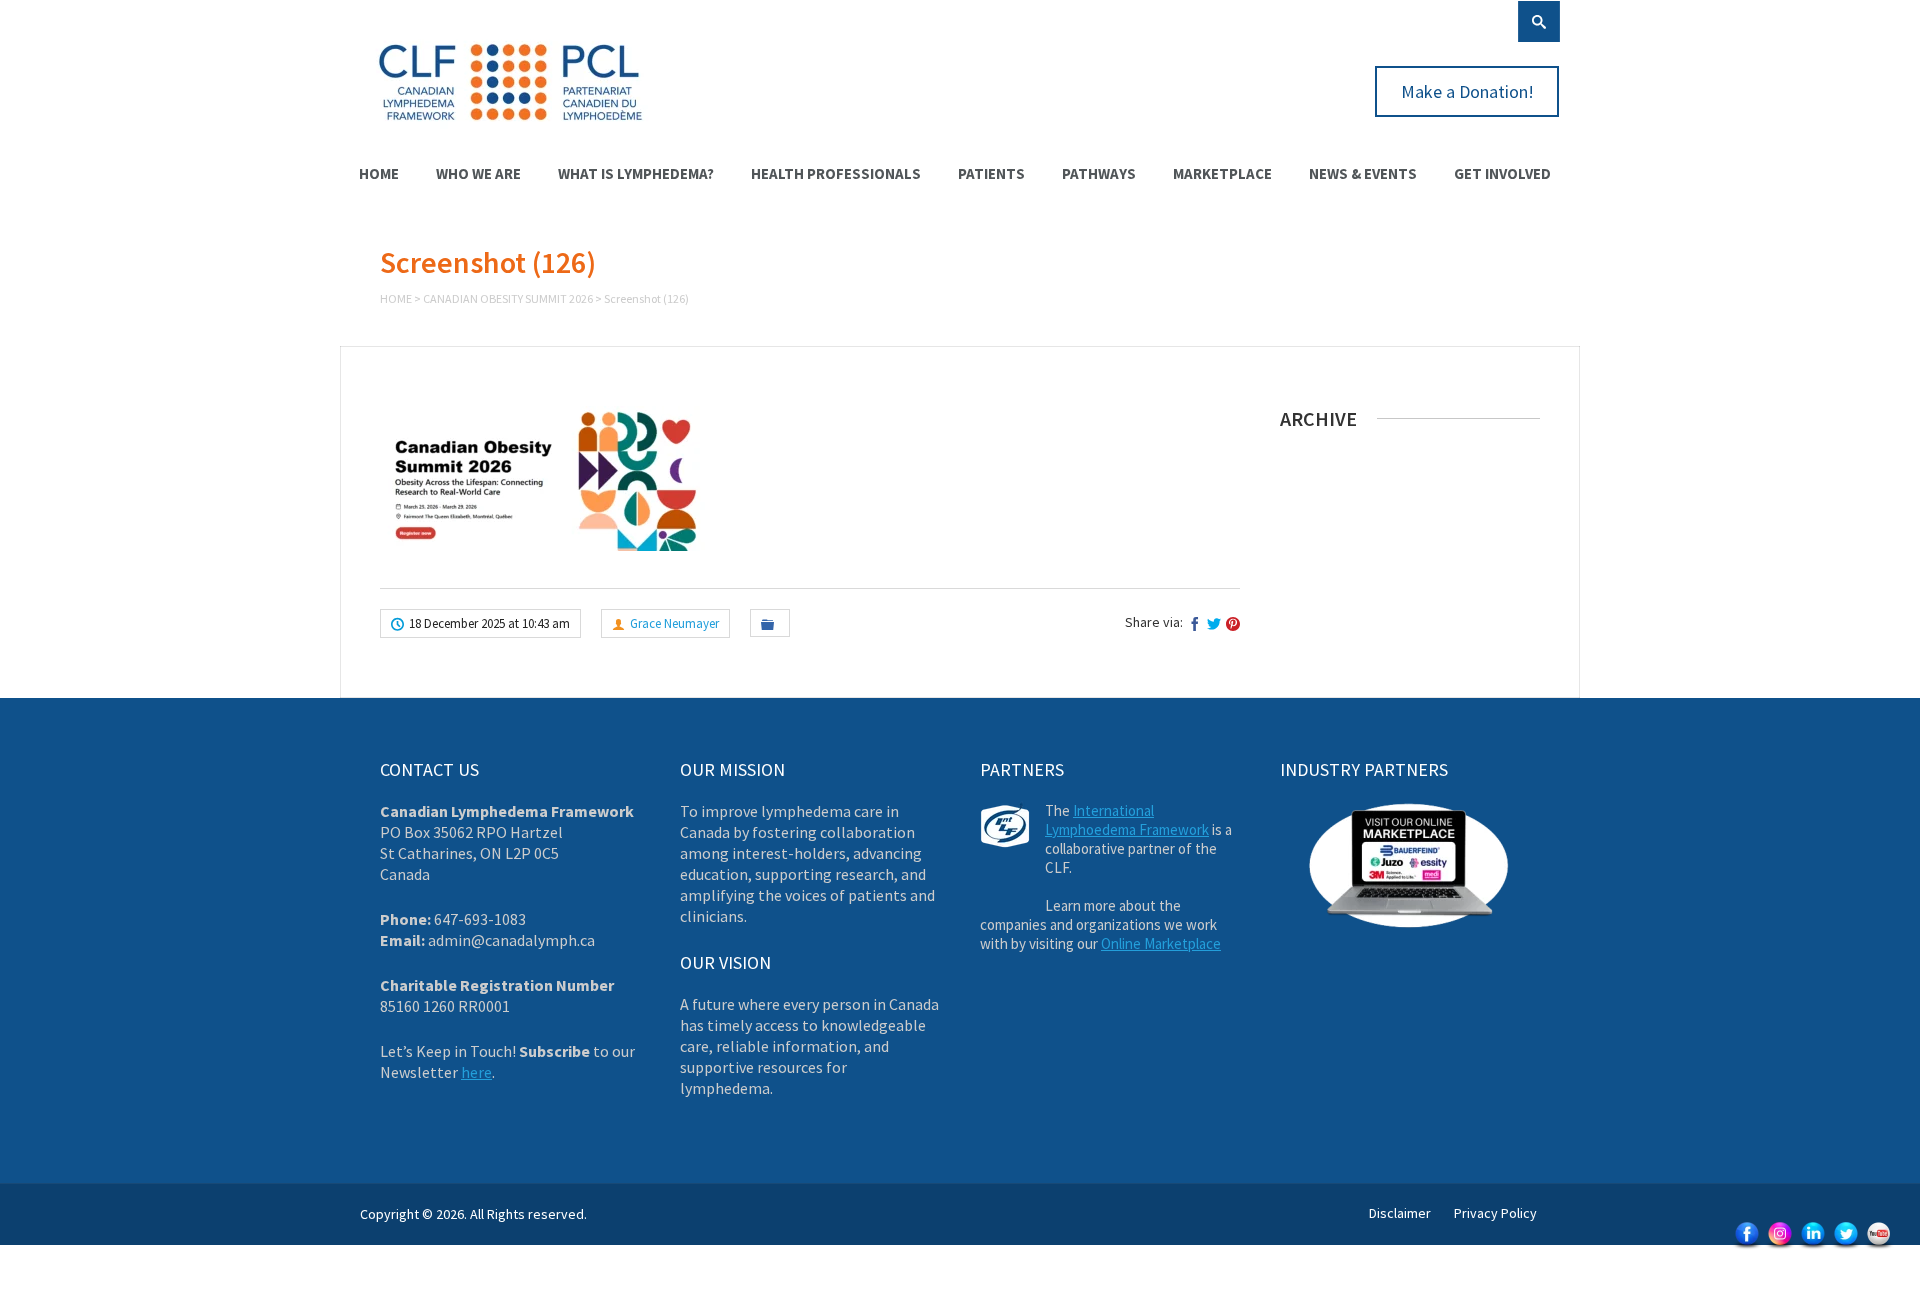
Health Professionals (836, 173)
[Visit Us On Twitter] (1845, 1247)
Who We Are (478, 173)
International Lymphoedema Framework (1127, 820)
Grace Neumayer (674, 623)
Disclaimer (1400, 1213)
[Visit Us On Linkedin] (1812, 1247)
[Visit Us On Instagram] (1779, 1247)
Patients (991, 173)
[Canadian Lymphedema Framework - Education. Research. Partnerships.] (511, 132)
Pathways (1099, 173)
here (476, 1072)
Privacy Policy (1495, 1213)
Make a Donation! (1467, 91)
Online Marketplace (1161, 943)
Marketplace (1222, 173)
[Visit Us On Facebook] (1746, 1247)
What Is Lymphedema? (636, 173)
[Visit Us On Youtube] (1878, 1247)
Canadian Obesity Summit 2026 (508, 298)
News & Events (1363, 173)
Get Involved (1502, 173)
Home (379, 173)
